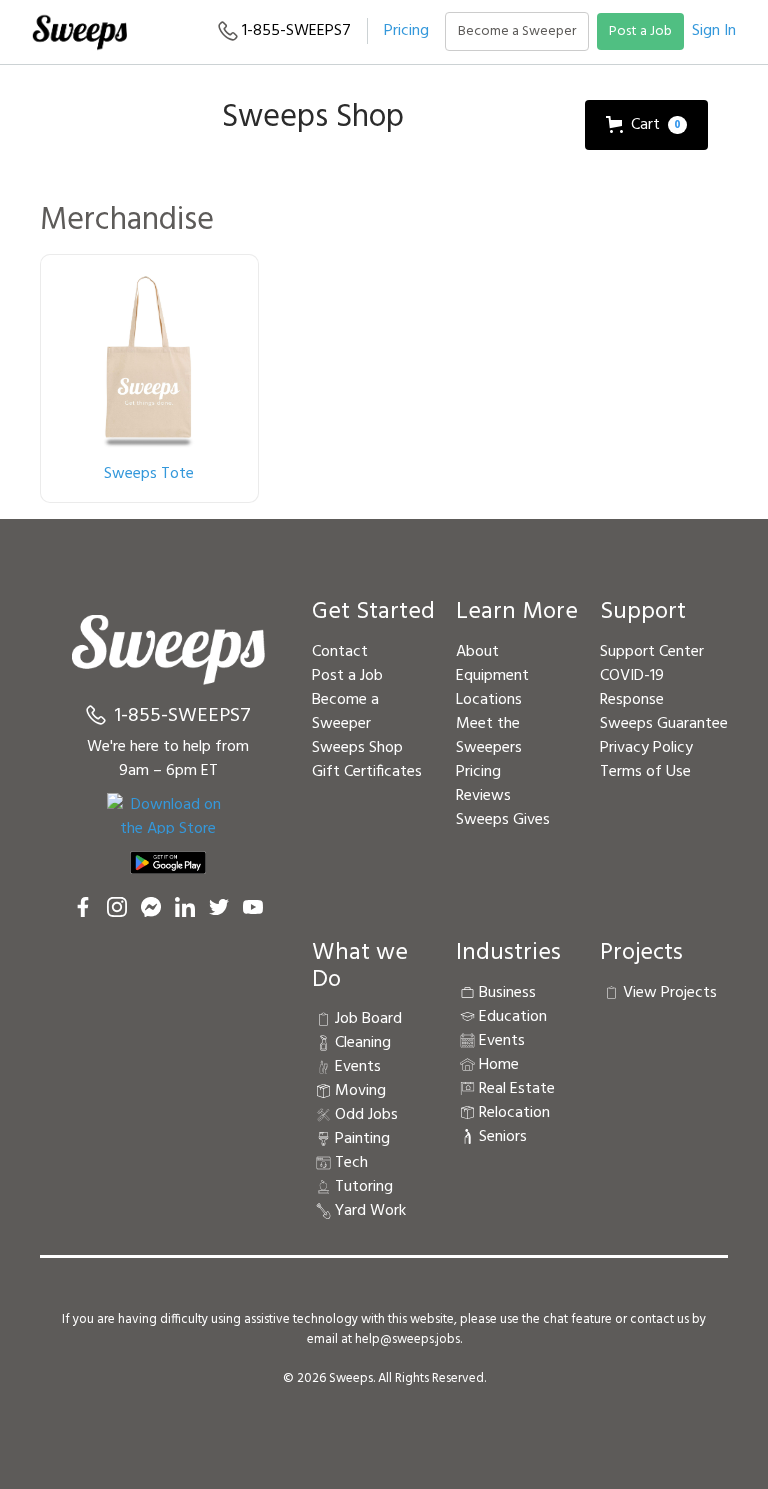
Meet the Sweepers (489, 736)
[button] (646, 125)
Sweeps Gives (503, 820)
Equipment (492, 676)
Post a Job (640, 31)
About (477, 652)
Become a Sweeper (517, 31)
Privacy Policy (646, 748)
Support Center (652, 652)
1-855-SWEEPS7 (294, 31)
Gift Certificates (367, 772)
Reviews (483, 796)
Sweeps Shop (357, 748)
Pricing (406, 31)
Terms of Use (645, 772)
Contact (340, 652)
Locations (489, 700)
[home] (79, 32)
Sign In (714, 31)
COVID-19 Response (632, 688)
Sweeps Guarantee (664, 724)
